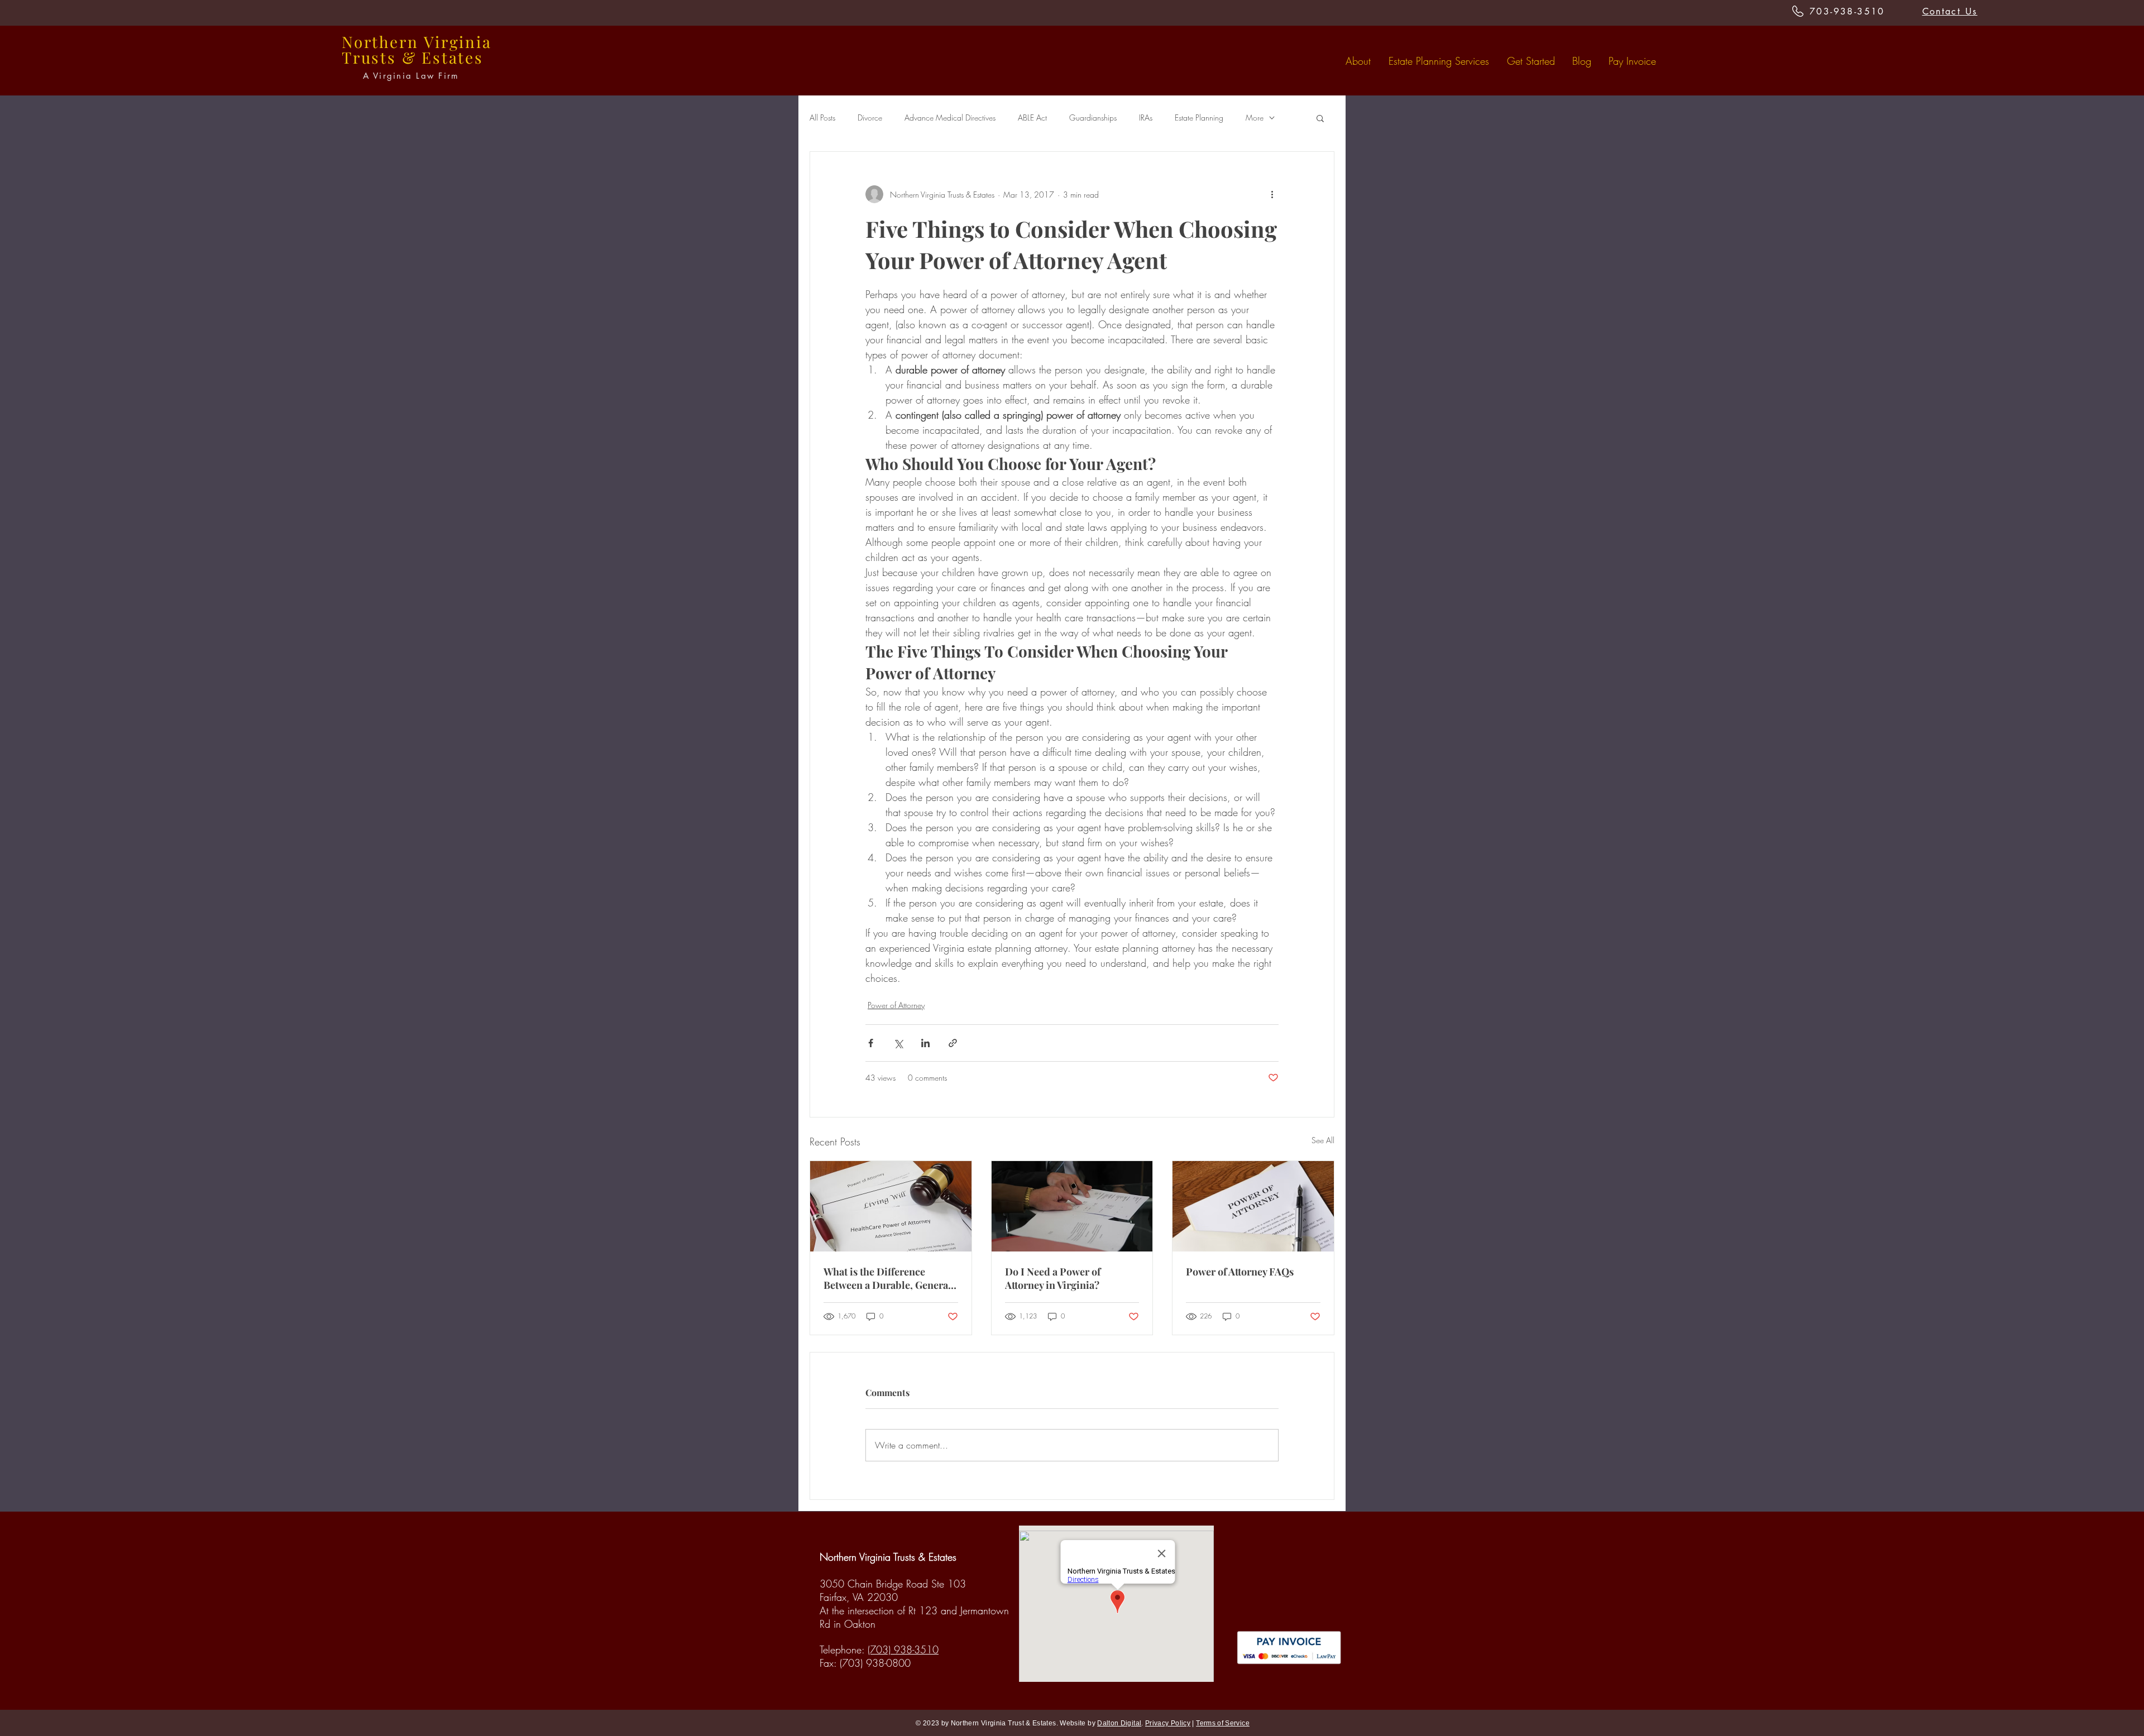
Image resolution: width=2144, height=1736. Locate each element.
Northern (380, 42)
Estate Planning (1199, 118)
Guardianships (1093, 118)
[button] (1320, 118)
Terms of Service (1223, 1723)
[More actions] (1272, 194)
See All (1323, 1140)
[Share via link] (953, 1043)
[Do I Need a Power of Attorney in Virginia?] (1072, 1206)
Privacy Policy (1168, 1723)
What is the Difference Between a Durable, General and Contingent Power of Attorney (887, 1278)
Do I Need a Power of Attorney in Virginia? (1053, 1278)
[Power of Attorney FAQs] (1253, 1206)
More (1255, 118)
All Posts (822, 118)
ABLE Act (1032, 118)
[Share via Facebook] (871, 1043)
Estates (453, 57)
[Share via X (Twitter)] (898, 1043)
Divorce (870, 118)
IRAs (1146, 118)
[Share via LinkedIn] (925, 1043)
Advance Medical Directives (950, 118)
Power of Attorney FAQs (1240, 1272)
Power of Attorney (896, 1005)
